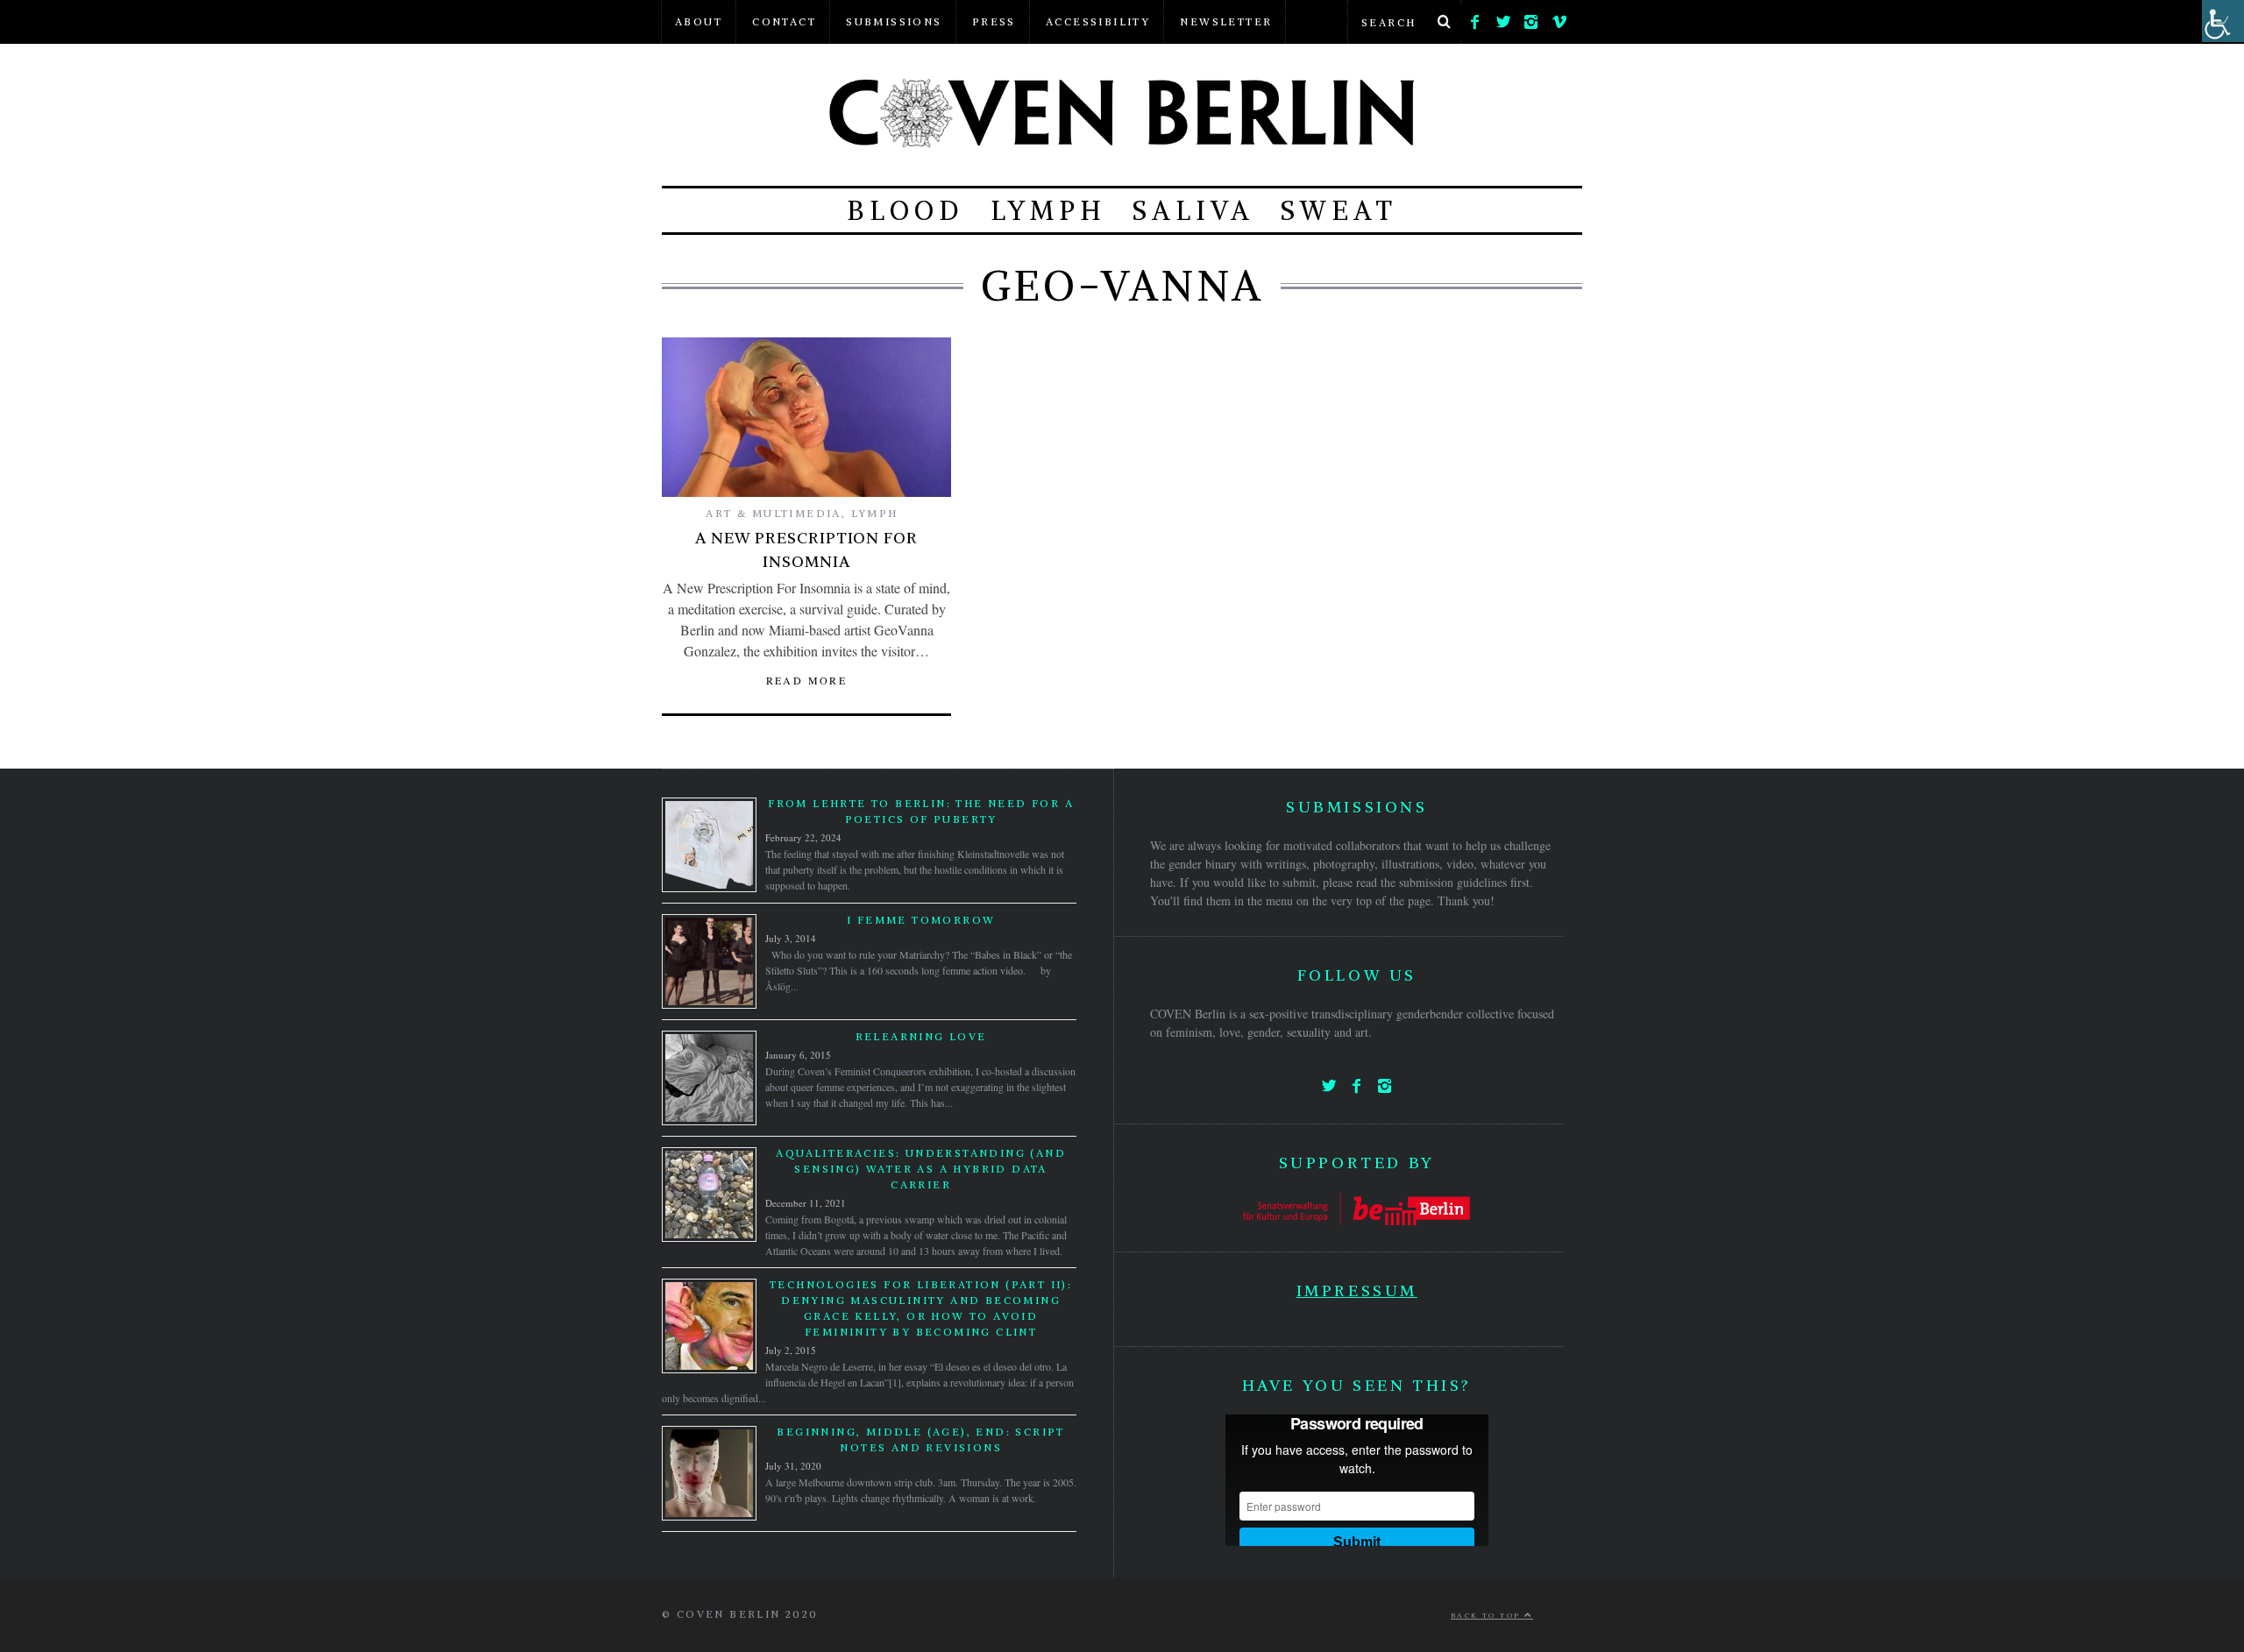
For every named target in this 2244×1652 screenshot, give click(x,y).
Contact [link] (784, 21)
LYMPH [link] (1048, 210)
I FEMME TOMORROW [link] (921, 920)
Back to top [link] (1488, 1615)
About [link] (699, 21)
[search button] (1444, 22)
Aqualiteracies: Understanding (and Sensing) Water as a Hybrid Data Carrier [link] (921, 1169)
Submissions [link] (894, 21)
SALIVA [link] (1193, 210)
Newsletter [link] (1226, 21)
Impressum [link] (1357, 1290)
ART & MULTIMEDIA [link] (773, 513)
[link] (1475, 18)
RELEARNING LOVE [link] (921, 1036)
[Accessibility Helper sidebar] (2223, 21)
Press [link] (994, 21)
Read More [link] (807, 680)
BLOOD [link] (905, 210)
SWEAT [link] (1339, 210)
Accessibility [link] (1098, 21)
